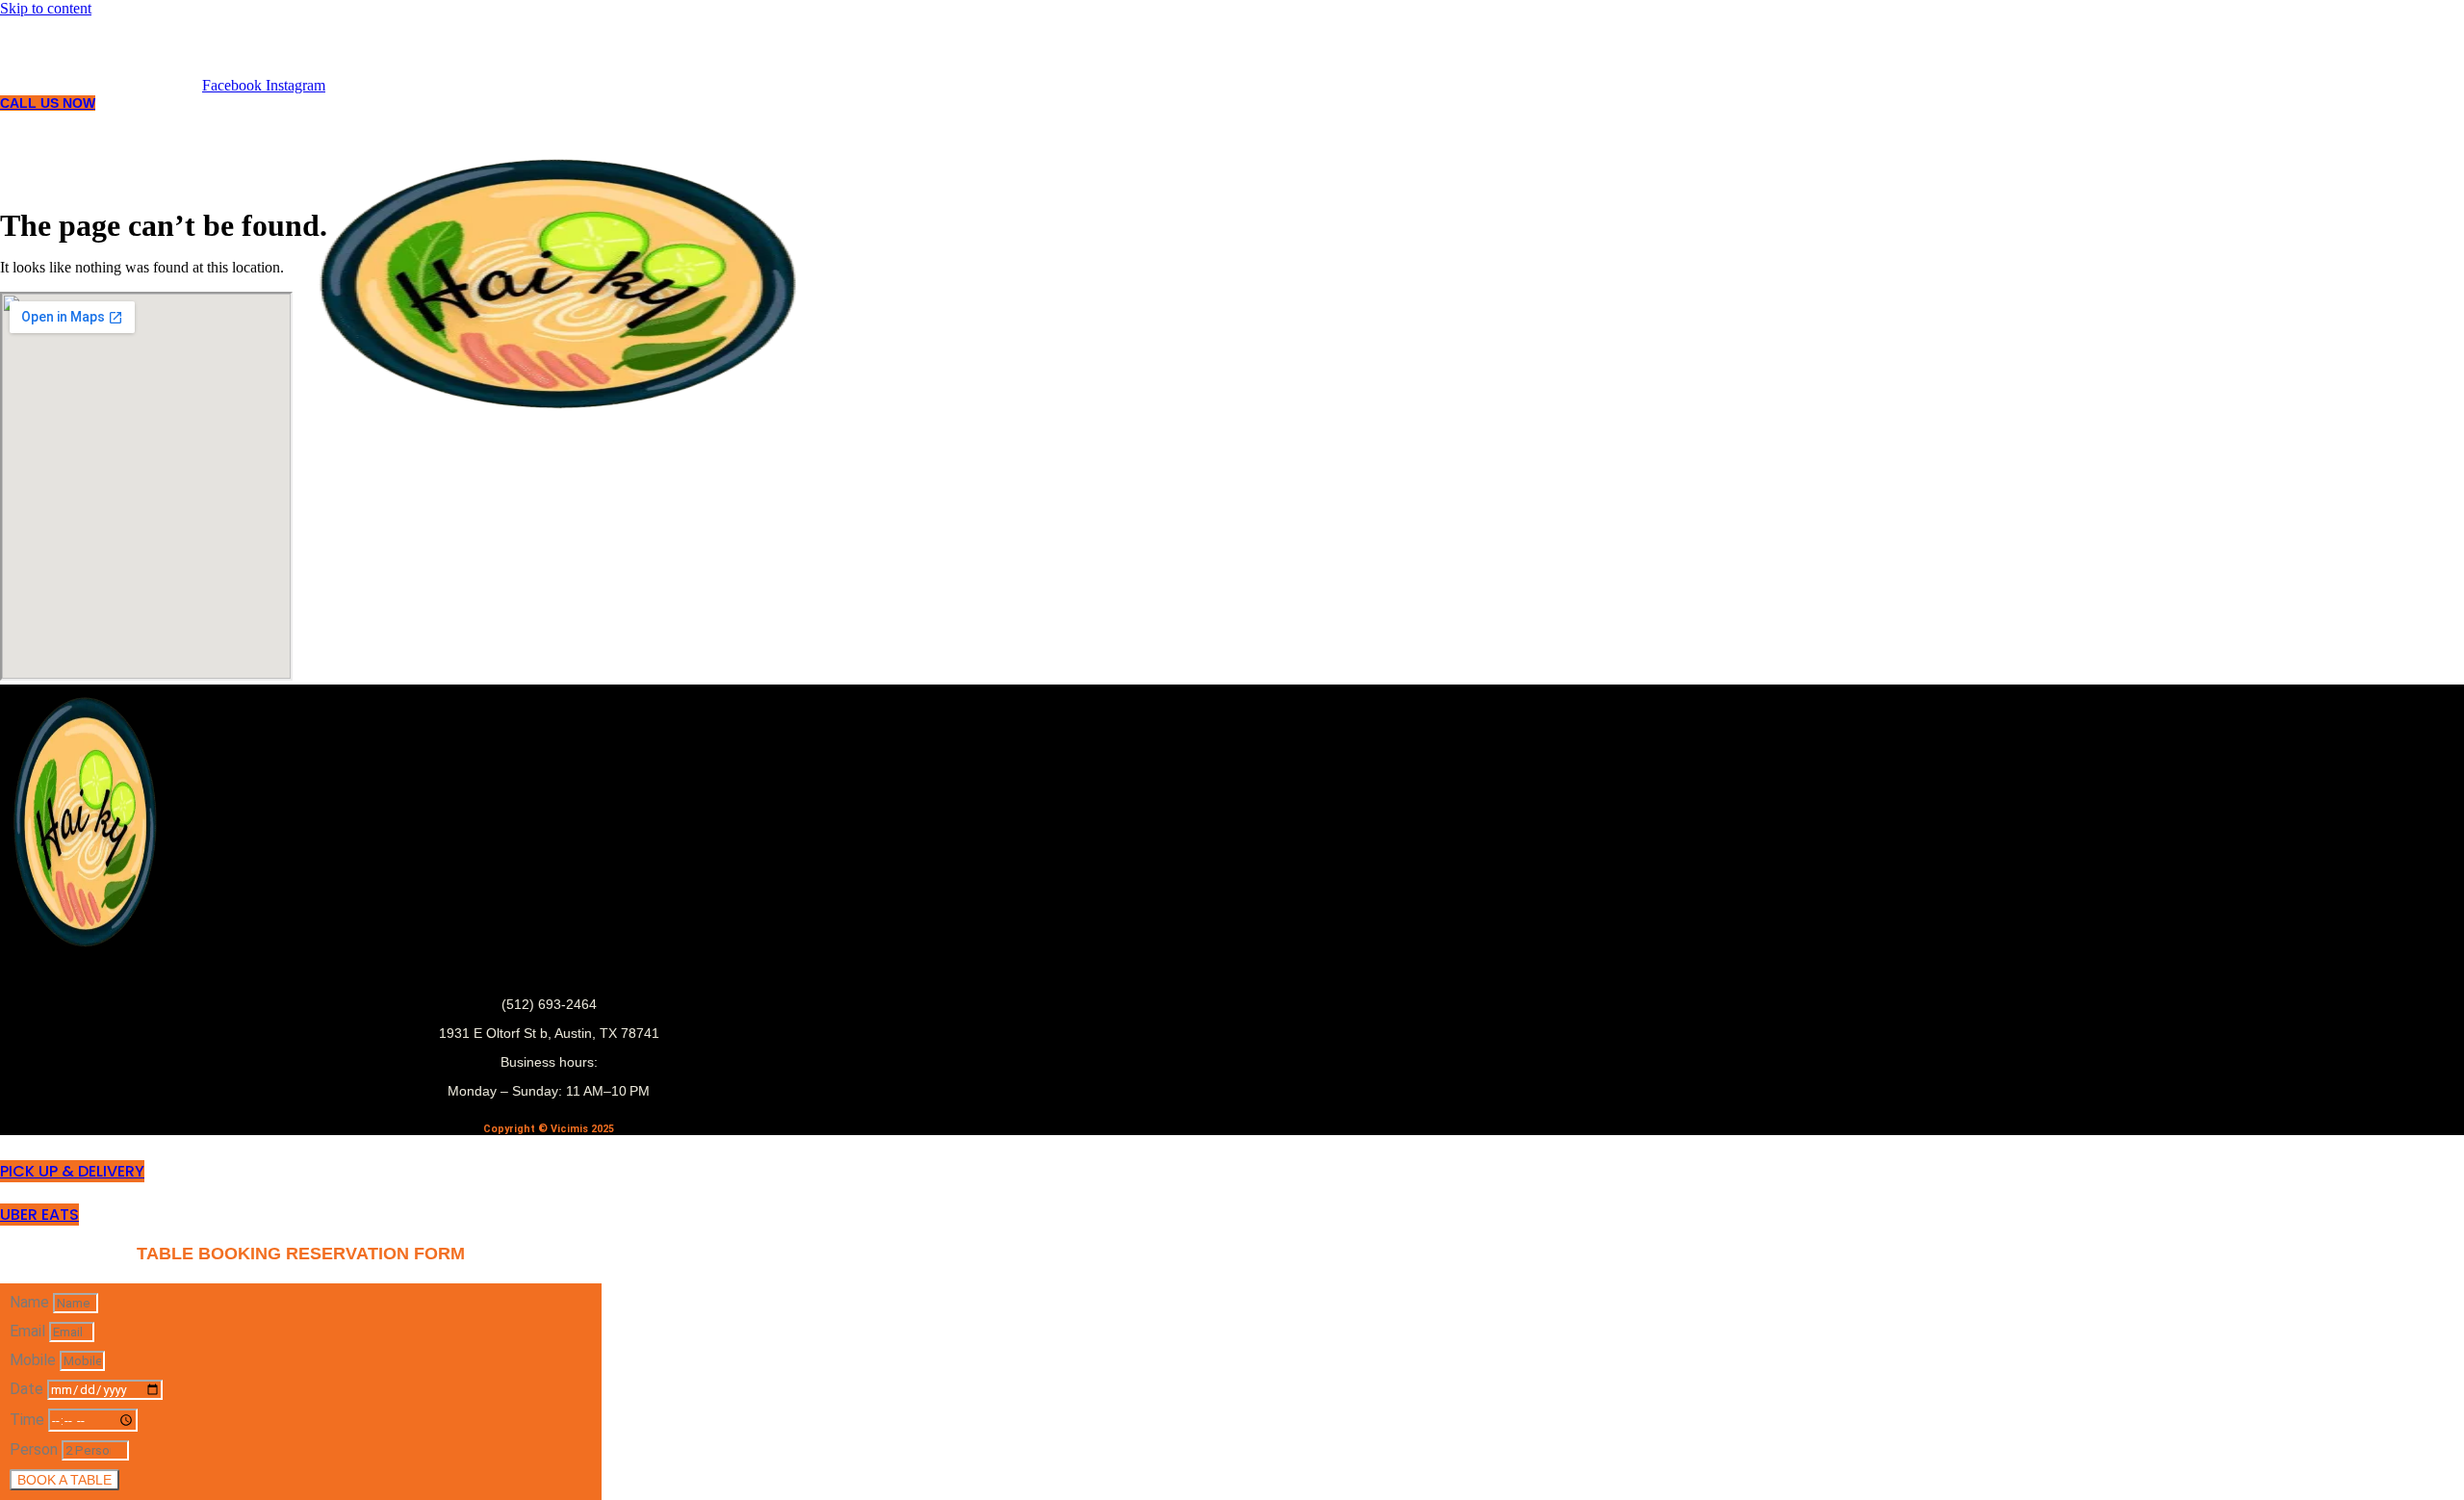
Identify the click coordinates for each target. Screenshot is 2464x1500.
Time (29, 1420)
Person (36, 1449)
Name (31, 1302)
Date (28, 1389)
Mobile (35, 1360)
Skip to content (46, 8)
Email (29, 1331)
